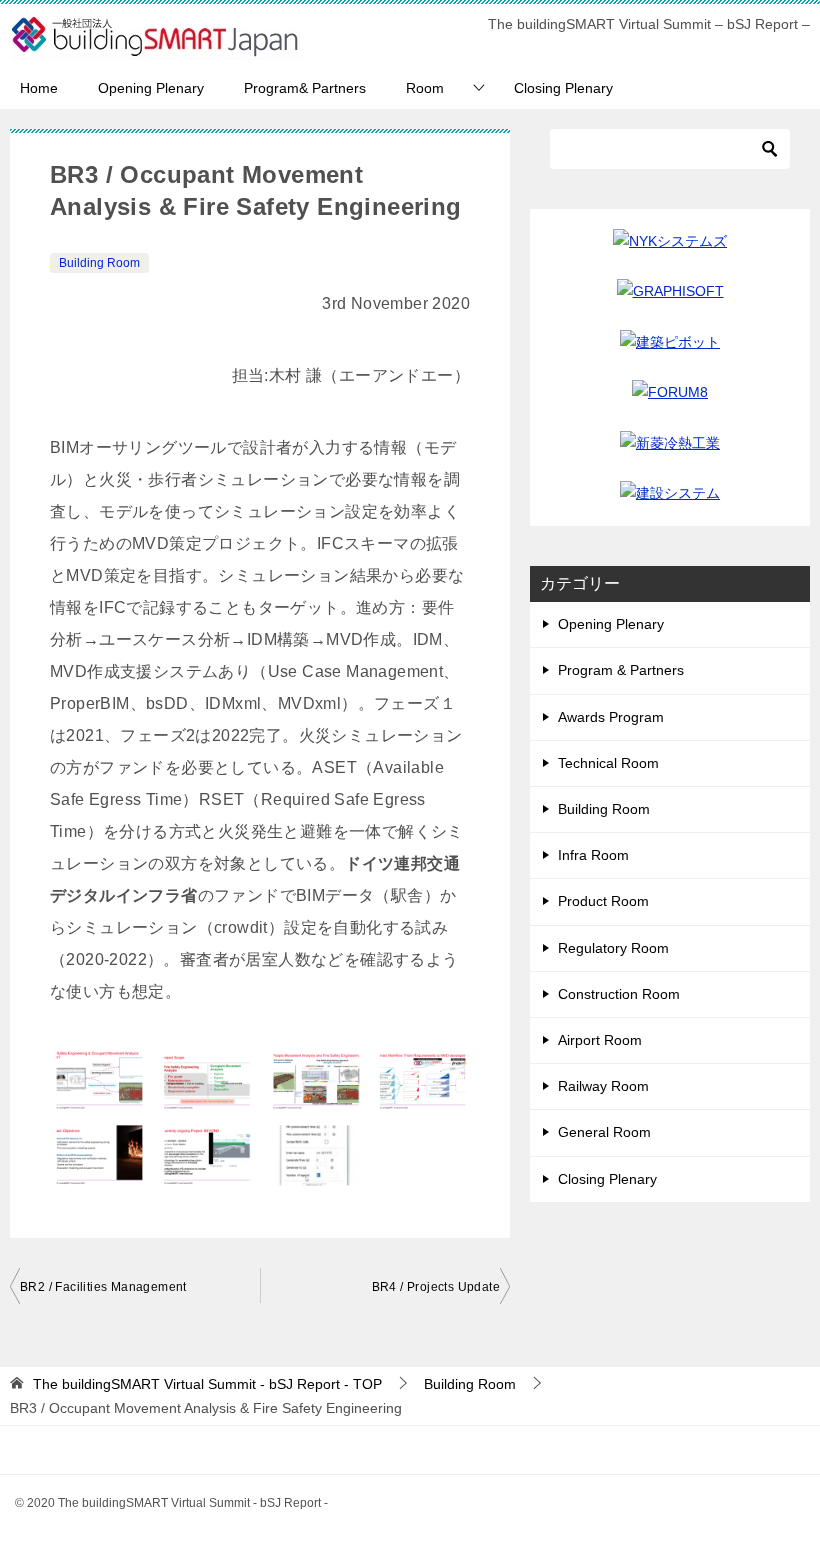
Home (39, 88)
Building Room (99, 263)
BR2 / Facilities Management (103, 1287)
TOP (207, 1384)
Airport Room (600, 1040)
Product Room (603, 901)
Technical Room (608, 763)
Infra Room (593, 855)
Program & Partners (621, 670)
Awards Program (611, 717)
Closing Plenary (563, 88)
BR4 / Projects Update (436, 1287)
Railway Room (603, 1086)
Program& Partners (305, 88)
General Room (604, 1132)
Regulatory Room (613, 948)
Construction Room (619, 994)
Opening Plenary (151, 88)
